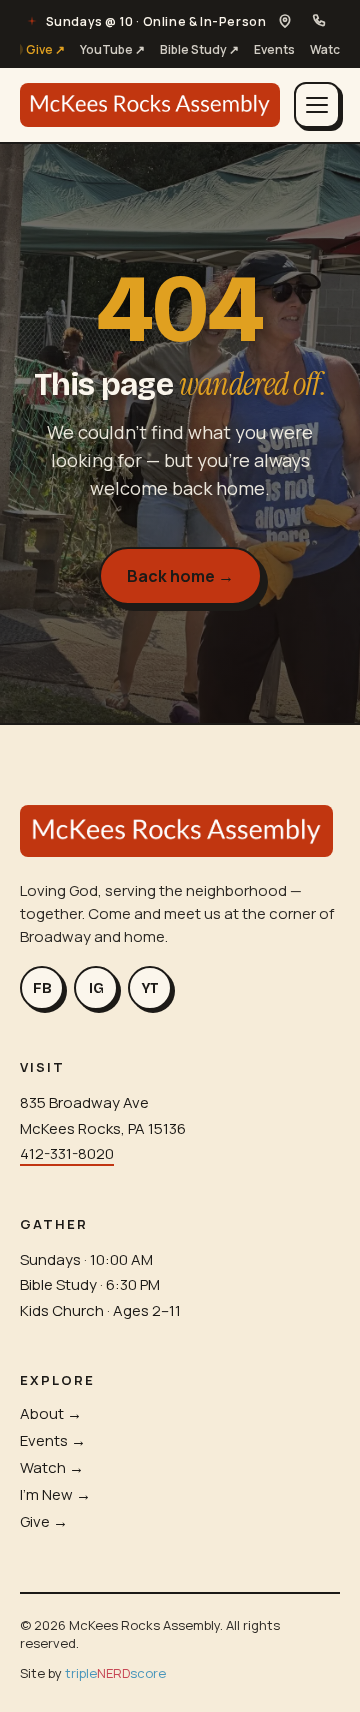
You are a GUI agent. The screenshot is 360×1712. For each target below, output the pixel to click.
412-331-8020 (67, 1153)
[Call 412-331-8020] (319, 21)
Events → (53, 1440)
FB (42, 988)
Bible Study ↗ (199, 49)
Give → (44, 1521)
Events (274, 49)
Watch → (52, 1467)
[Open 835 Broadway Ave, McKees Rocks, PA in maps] (285, 21)
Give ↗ (45, 49)
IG (96, 988)
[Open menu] (317, 105)
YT (150, 988)
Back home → (180, 576)
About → (51, 1413)
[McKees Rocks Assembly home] (150, 105)
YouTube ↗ (112, 49)
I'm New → (55, 1494)
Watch (329, 49)
